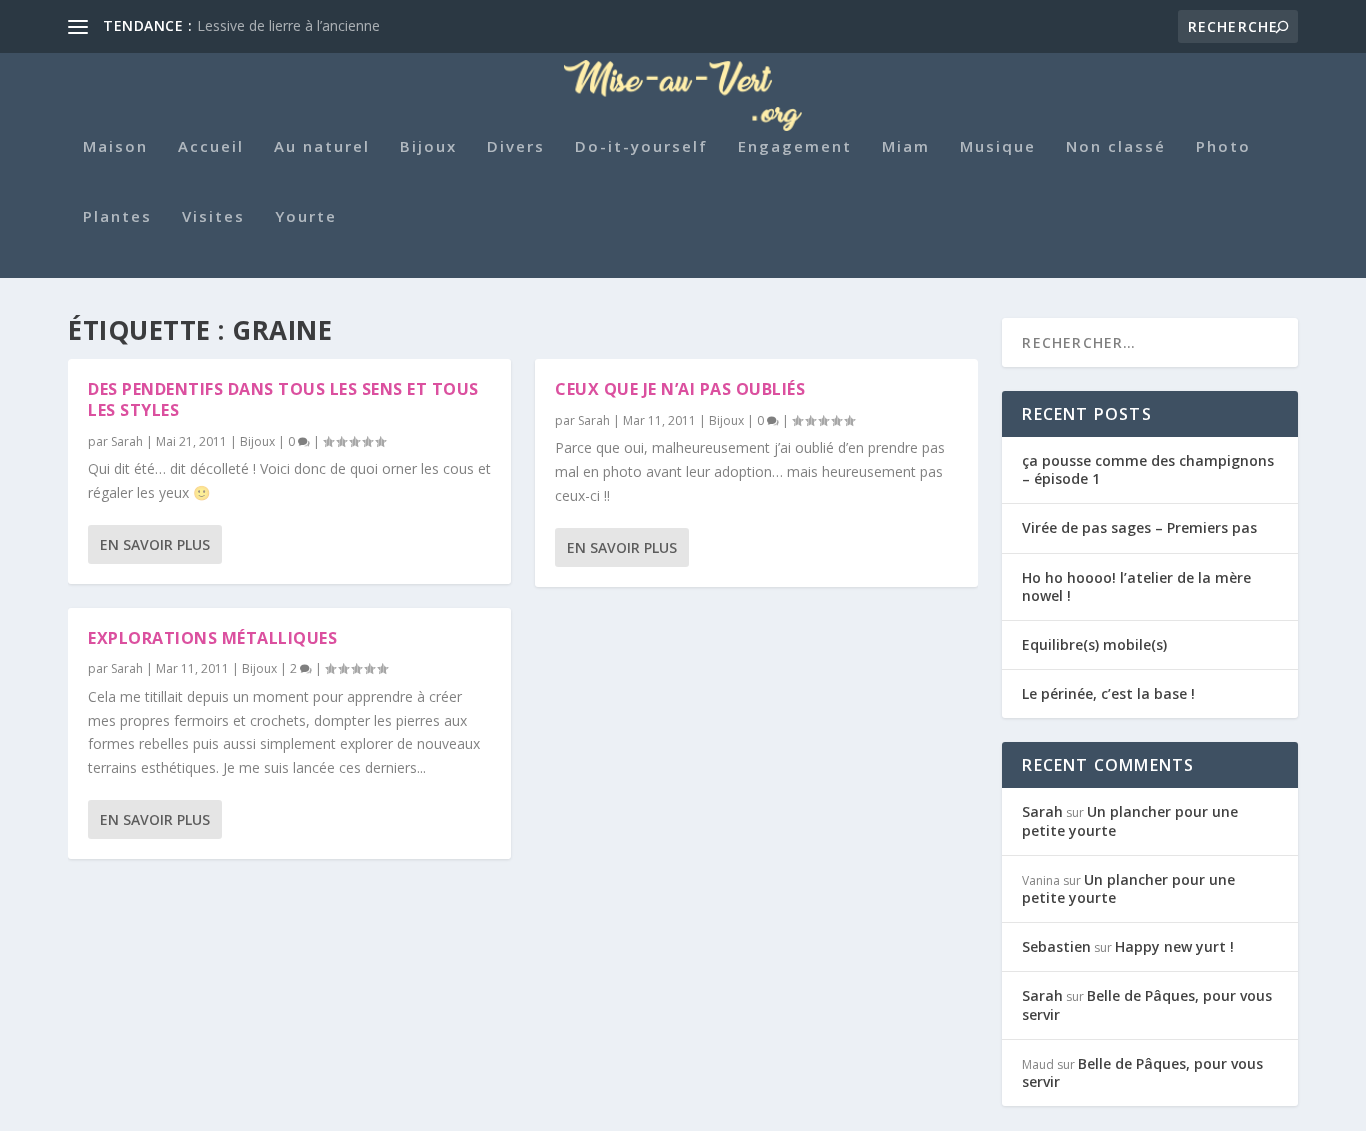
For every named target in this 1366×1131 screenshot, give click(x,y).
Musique (998, 147)
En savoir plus (155, 544)
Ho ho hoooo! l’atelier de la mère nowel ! (1136, 586)
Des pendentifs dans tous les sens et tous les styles (283, 399)
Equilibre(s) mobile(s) (1094, 644)
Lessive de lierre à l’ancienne (288, 25)
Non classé (1116, 147)
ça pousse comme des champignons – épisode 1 (1148, 469)
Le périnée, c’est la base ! (1108, 693)
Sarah (127, 441)
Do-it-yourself (641, 147)
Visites (213, 217)
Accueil (211, 147)
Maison (115, 147)
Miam (906, 147)
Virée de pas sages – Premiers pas (1139, 527)
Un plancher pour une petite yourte (1130, 820)
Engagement (795, 147)
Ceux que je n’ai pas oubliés (680, 389)
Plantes (117, 217)
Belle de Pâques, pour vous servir (1147, 1004)
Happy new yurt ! (1174, 946)
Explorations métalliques (212, 638)
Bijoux (428, 147)
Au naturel (322, 147)
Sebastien (1056, 946)
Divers (516, 147)
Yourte (306, 217)
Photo (1223, 147)
